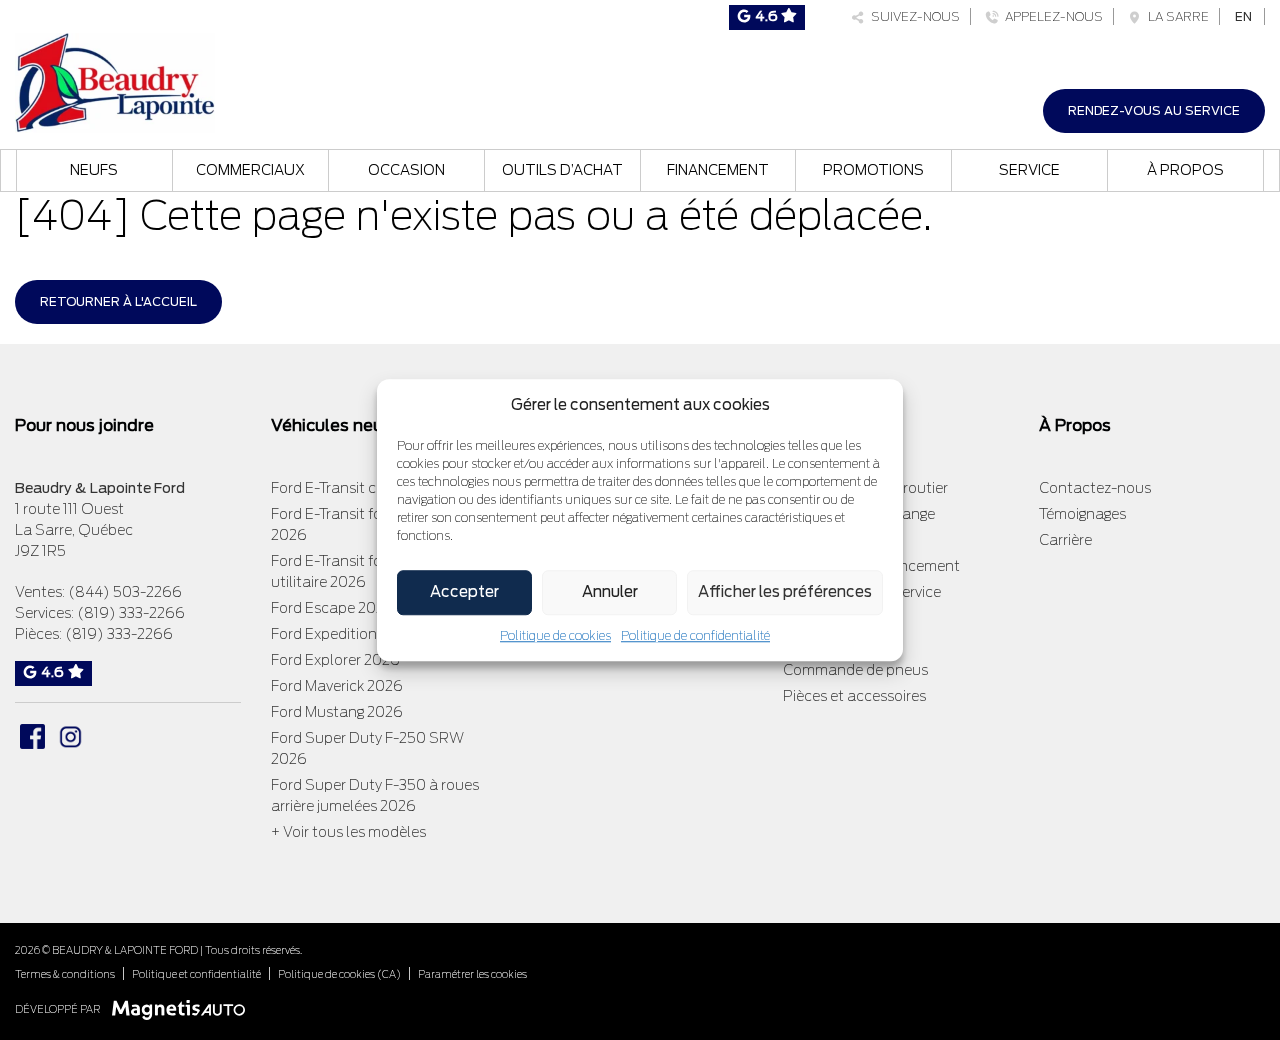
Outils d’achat (562, 170)
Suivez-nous (912, 16)
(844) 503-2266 (125, 592)
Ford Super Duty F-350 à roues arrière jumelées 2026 (375, 795)
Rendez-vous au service (1154, 110)
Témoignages (1082, 514)
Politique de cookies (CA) (339, 974)
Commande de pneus (855, 670)
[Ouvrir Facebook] (32, 736)
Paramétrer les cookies (472, 974)
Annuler (610, 592)
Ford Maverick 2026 (337, 686)
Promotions (873, 170)
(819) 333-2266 (131, 613)
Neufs (94, 170)
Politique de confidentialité (695, 635)
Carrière (1065, 540)
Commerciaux (250, 170)
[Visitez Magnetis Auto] (183, 1008)
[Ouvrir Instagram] (70, 736)
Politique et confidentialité (196, 974)
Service (1029, 170)
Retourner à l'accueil (118, 301)
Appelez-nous (1051, 16)
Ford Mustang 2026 (337, 712)
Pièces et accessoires (854, 696)
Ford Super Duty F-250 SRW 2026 (367, 748)
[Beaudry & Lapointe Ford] (115, 80)
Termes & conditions (65, 974)
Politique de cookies (555, 635)
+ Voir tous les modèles (348, 832)
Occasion (406, 170)
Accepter (464, 592)
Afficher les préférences (785, 592)
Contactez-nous (1095, 488)
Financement (718, 170)
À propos (1185, 170)
